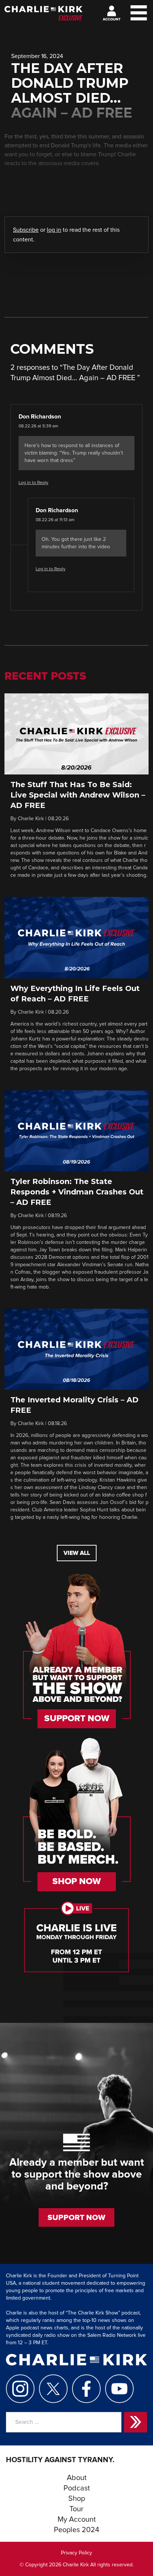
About (77, 2478)
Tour (76, 2509)
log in (54, 230)
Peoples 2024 (76, 2530)
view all (77, 1553)
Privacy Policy (76, 2553)
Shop (77, 2499)
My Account (77, 2519)
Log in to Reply (33, 483)
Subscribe (26, 230)
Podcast (77, 2488)
